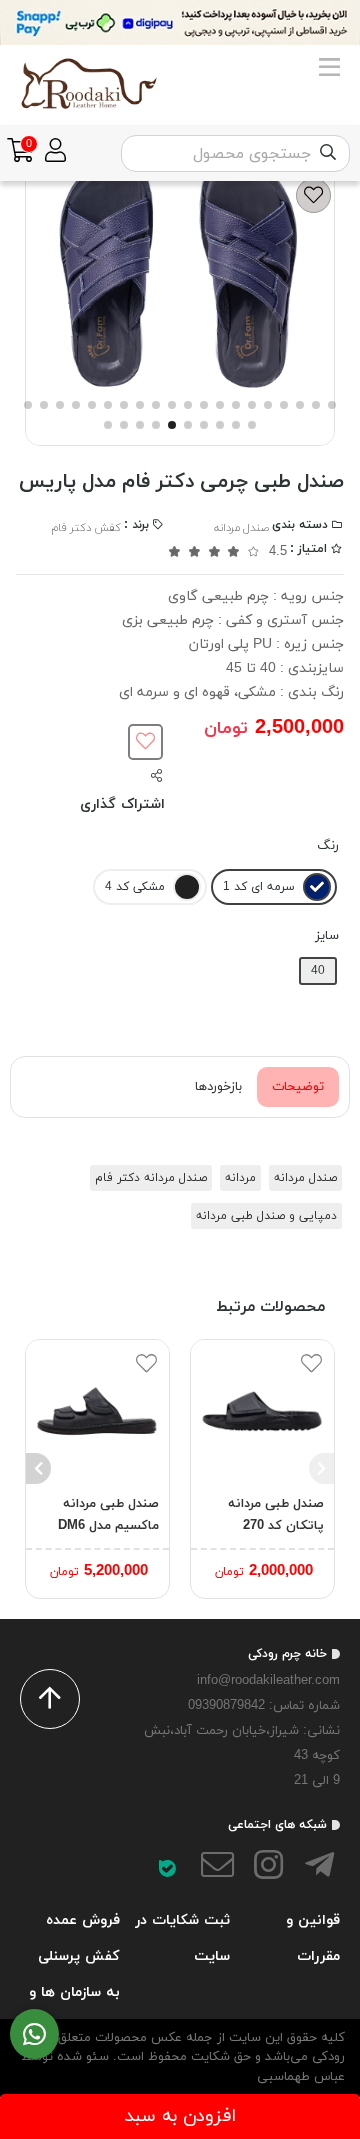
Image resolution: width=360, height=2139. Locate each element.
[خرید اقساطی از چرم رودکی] (180, 22)
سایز (327, 936)
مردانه (240, 1178)
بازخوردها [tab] (218, 1087)
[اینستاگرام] (269, 1869)
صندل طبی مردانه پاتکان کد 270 (276, 1515)
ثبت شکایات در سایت (182, 1938)
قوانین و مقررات (313, 1938)
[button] (321, 1469)
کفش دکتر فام (86, 528)
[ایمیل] (218, 1869)
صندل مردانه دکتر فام (151, 1178)
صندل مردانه (241, 528)
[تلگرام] (319, 1869)
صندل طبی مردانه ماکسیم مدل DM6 (108, 1515)
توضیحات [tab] (298, 1087)
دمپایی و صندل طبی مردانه (266, 1216)
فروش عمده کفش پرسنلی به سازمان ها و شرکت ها (74, 1974)
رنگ (328, 846)
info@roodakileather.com (268, 1681)
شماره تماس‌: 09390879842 (264, 1706)
